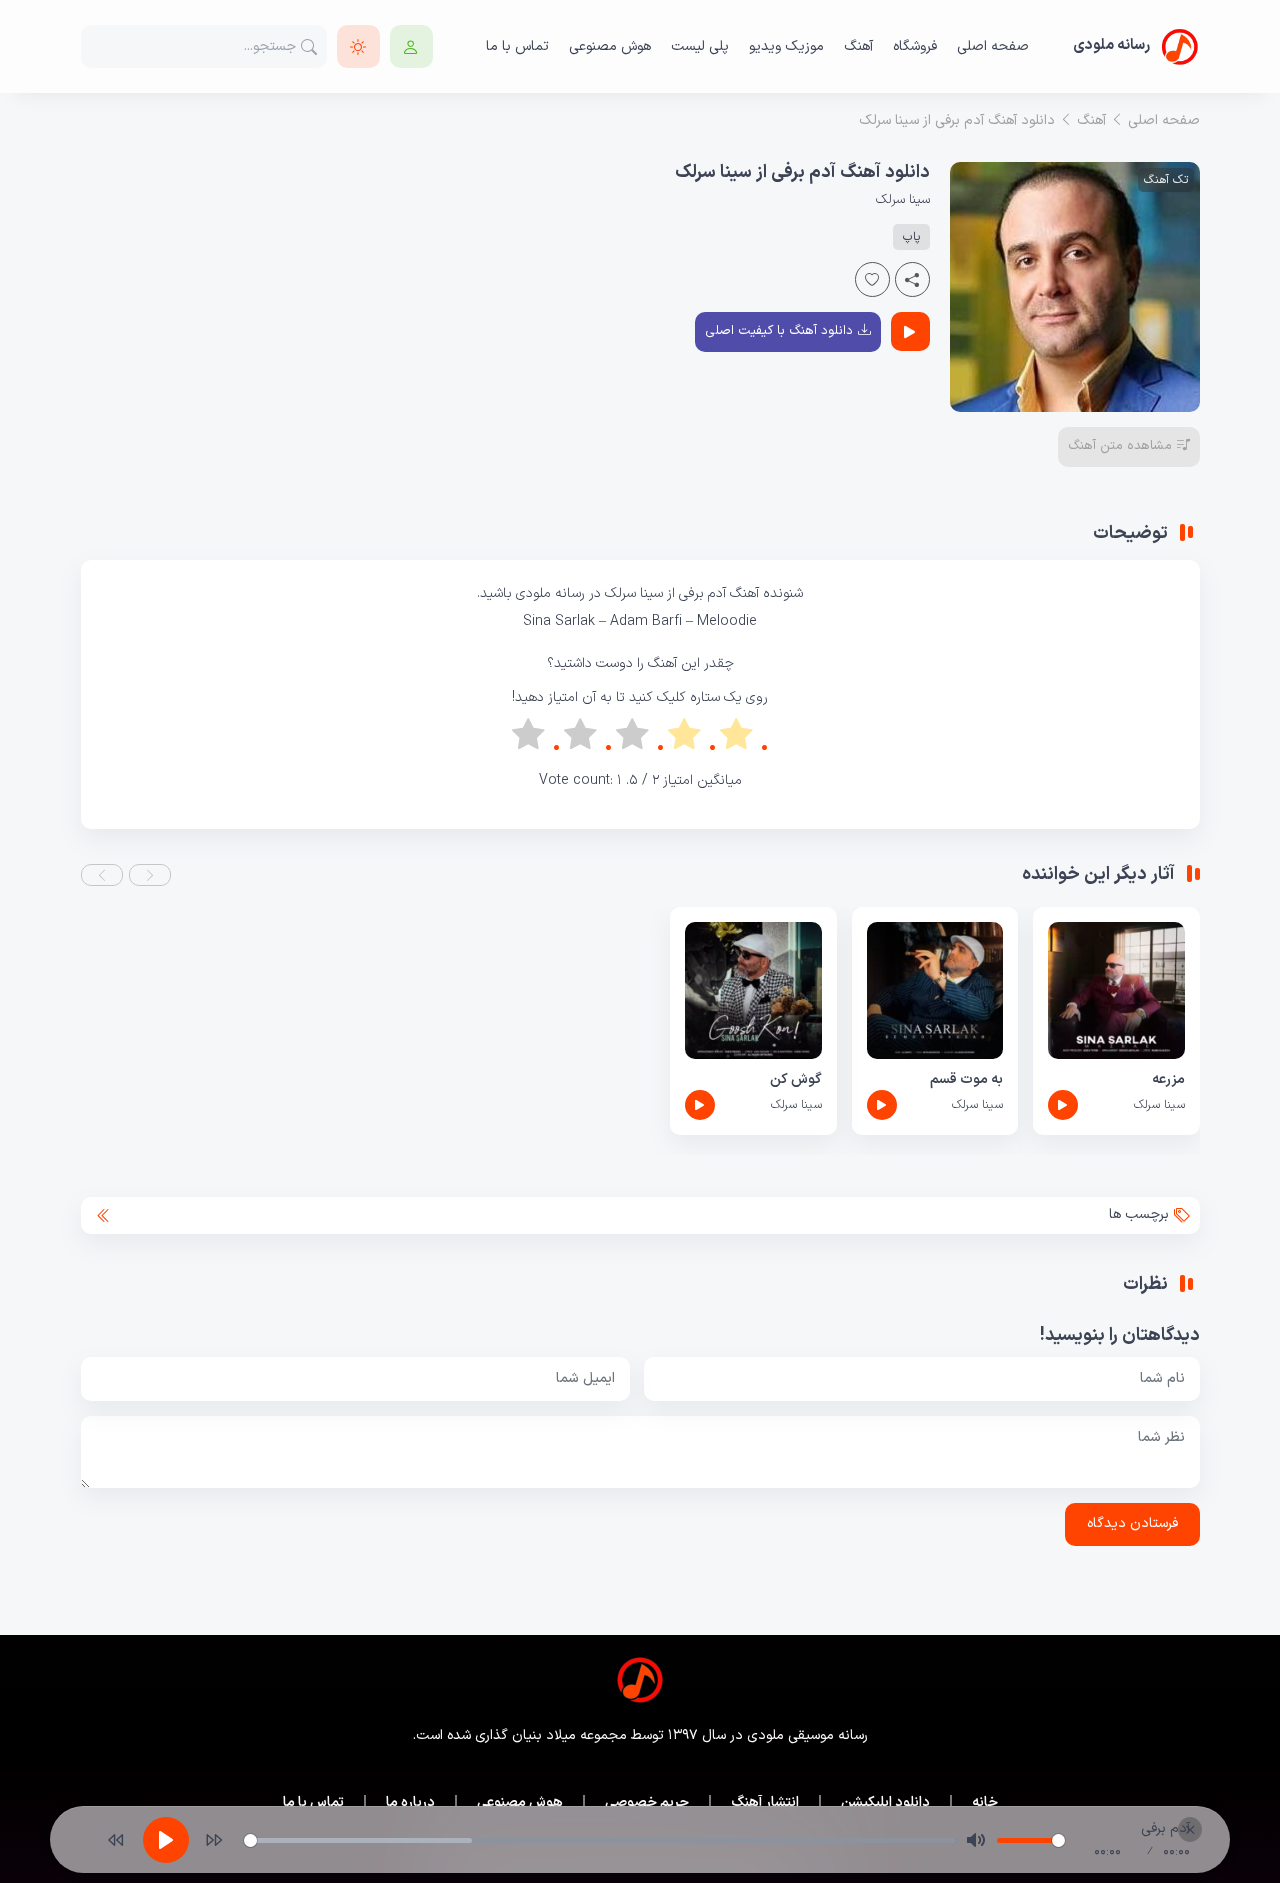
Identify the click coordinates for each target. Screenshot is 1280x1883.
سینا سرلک (903, 200)
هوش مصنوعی (610, 46)
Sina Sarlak (559, 621)
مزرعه (1168, 1079)
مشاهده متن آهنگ (1120, 446)
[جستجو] (309, 46)
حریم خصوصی (647, 1802)
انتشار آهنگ (765, 1802)
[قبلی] (116, 1840)
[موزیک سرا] (358, 46)
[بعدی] (214, 1840)
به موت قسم (966, 1079)
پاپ (911, 237)
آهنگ (858, 46)
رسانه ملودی (550, 593)
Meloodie (727, 621)
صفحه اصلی (993, 46)
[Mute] (976, 1840)
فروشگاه (915, 46)
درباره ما (410, 1802)
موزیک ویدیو (786, 46)
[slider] (600, 1840)
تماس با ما (517, 46)
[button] (150, 875)
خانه (985, 1802)
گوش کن (795, 1079)
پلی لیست (700, 46)
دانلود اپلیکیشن (885, 1802)
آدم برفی (704, 593)
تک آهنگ (1166, 180)
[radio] (744, 739)
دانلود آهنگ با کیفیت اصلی (779, 331)
